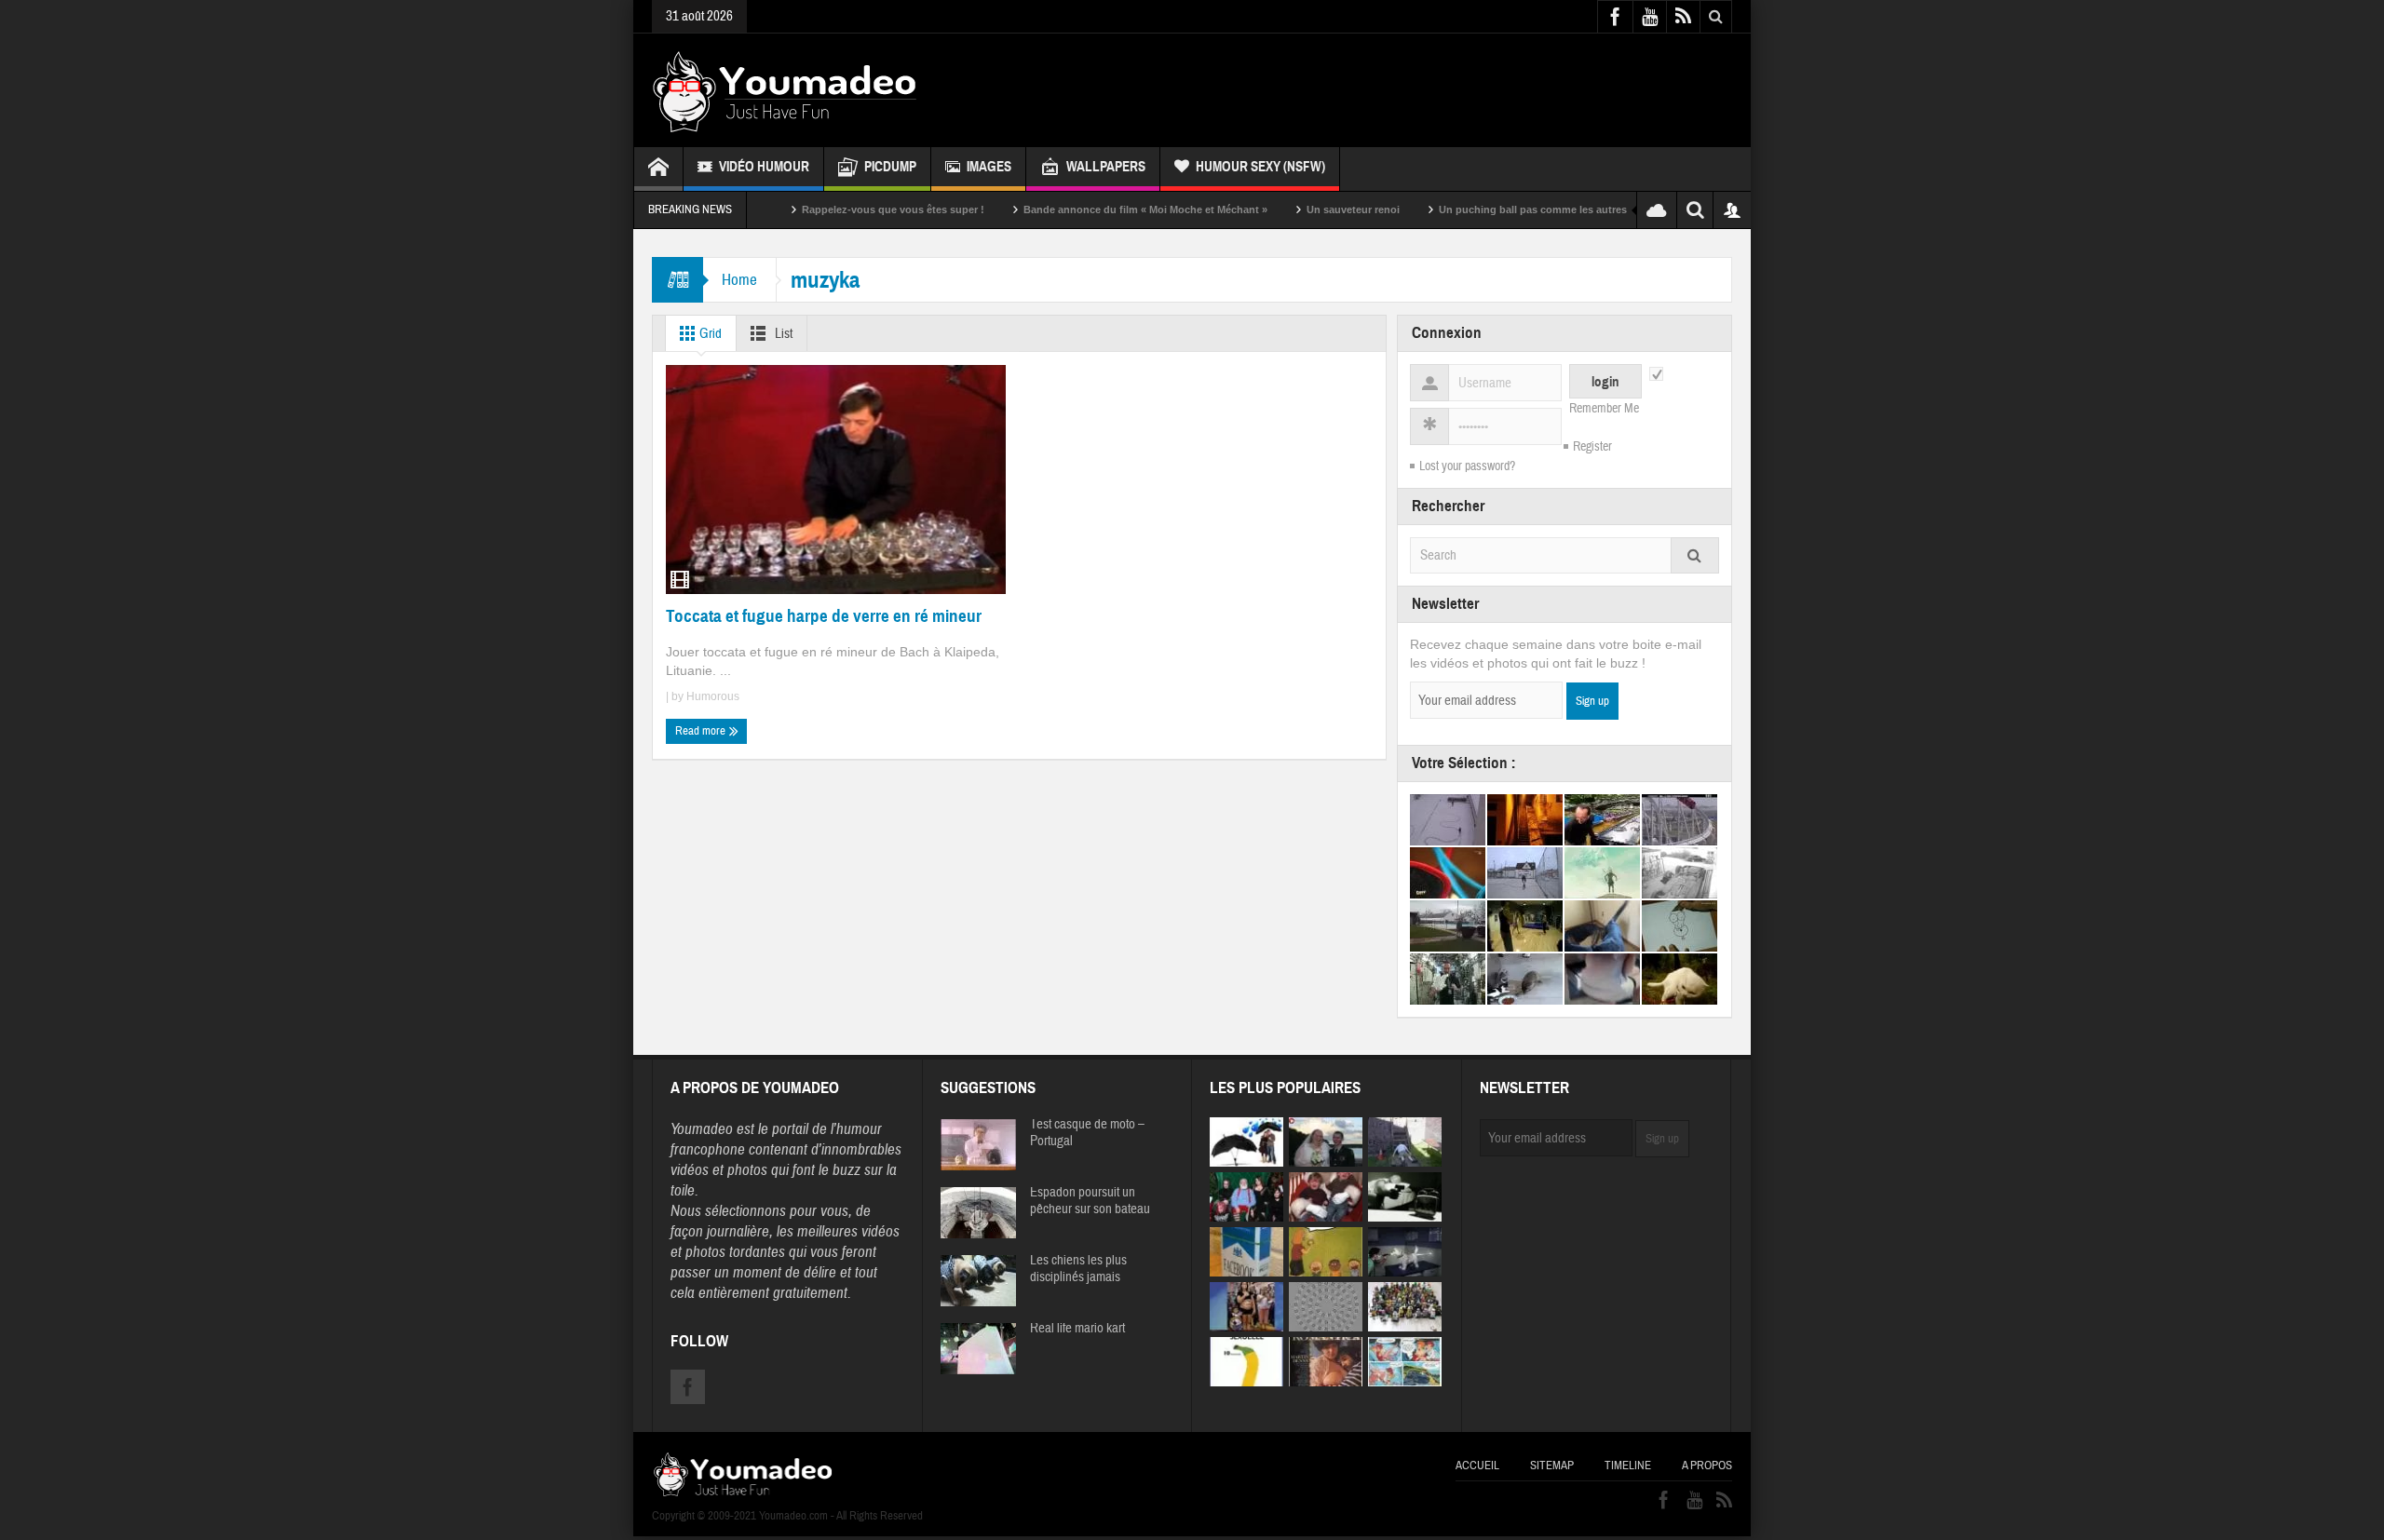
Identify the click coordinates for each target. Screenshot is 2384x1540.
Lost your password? (1467, 466)
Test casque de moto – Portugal (1087, 1133)
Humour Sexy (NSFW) (1260, 167)
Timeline (1628, 1466)
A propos (1707, 1466)
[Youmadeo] (785, 90)
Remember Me (1604, 409)
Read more (702, 731)
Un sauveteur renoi (1296, 209)
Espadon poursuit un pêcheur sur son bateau (1090, 1201)
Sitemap (1552, 1466)
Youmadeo (702, 1129)
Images (989, 167)
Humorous (713, 696)
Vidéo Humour (764, 167)
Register (1592, 447)
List (782, 334)
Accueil (1477, 1466)
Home (739, 280)
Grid (709, 334)
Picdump (890, 167)
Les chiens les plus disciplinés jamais (1078, 1269)
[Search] (1695, 555)
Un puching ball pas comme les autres (1476, 209)
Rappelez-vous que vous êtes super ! (836, 209)
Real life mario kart (1077, 1329)
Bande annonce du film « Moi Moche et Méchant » (1089, 209)
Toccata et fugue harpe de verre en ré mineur (824, 616)
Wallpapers (1106, 167)
